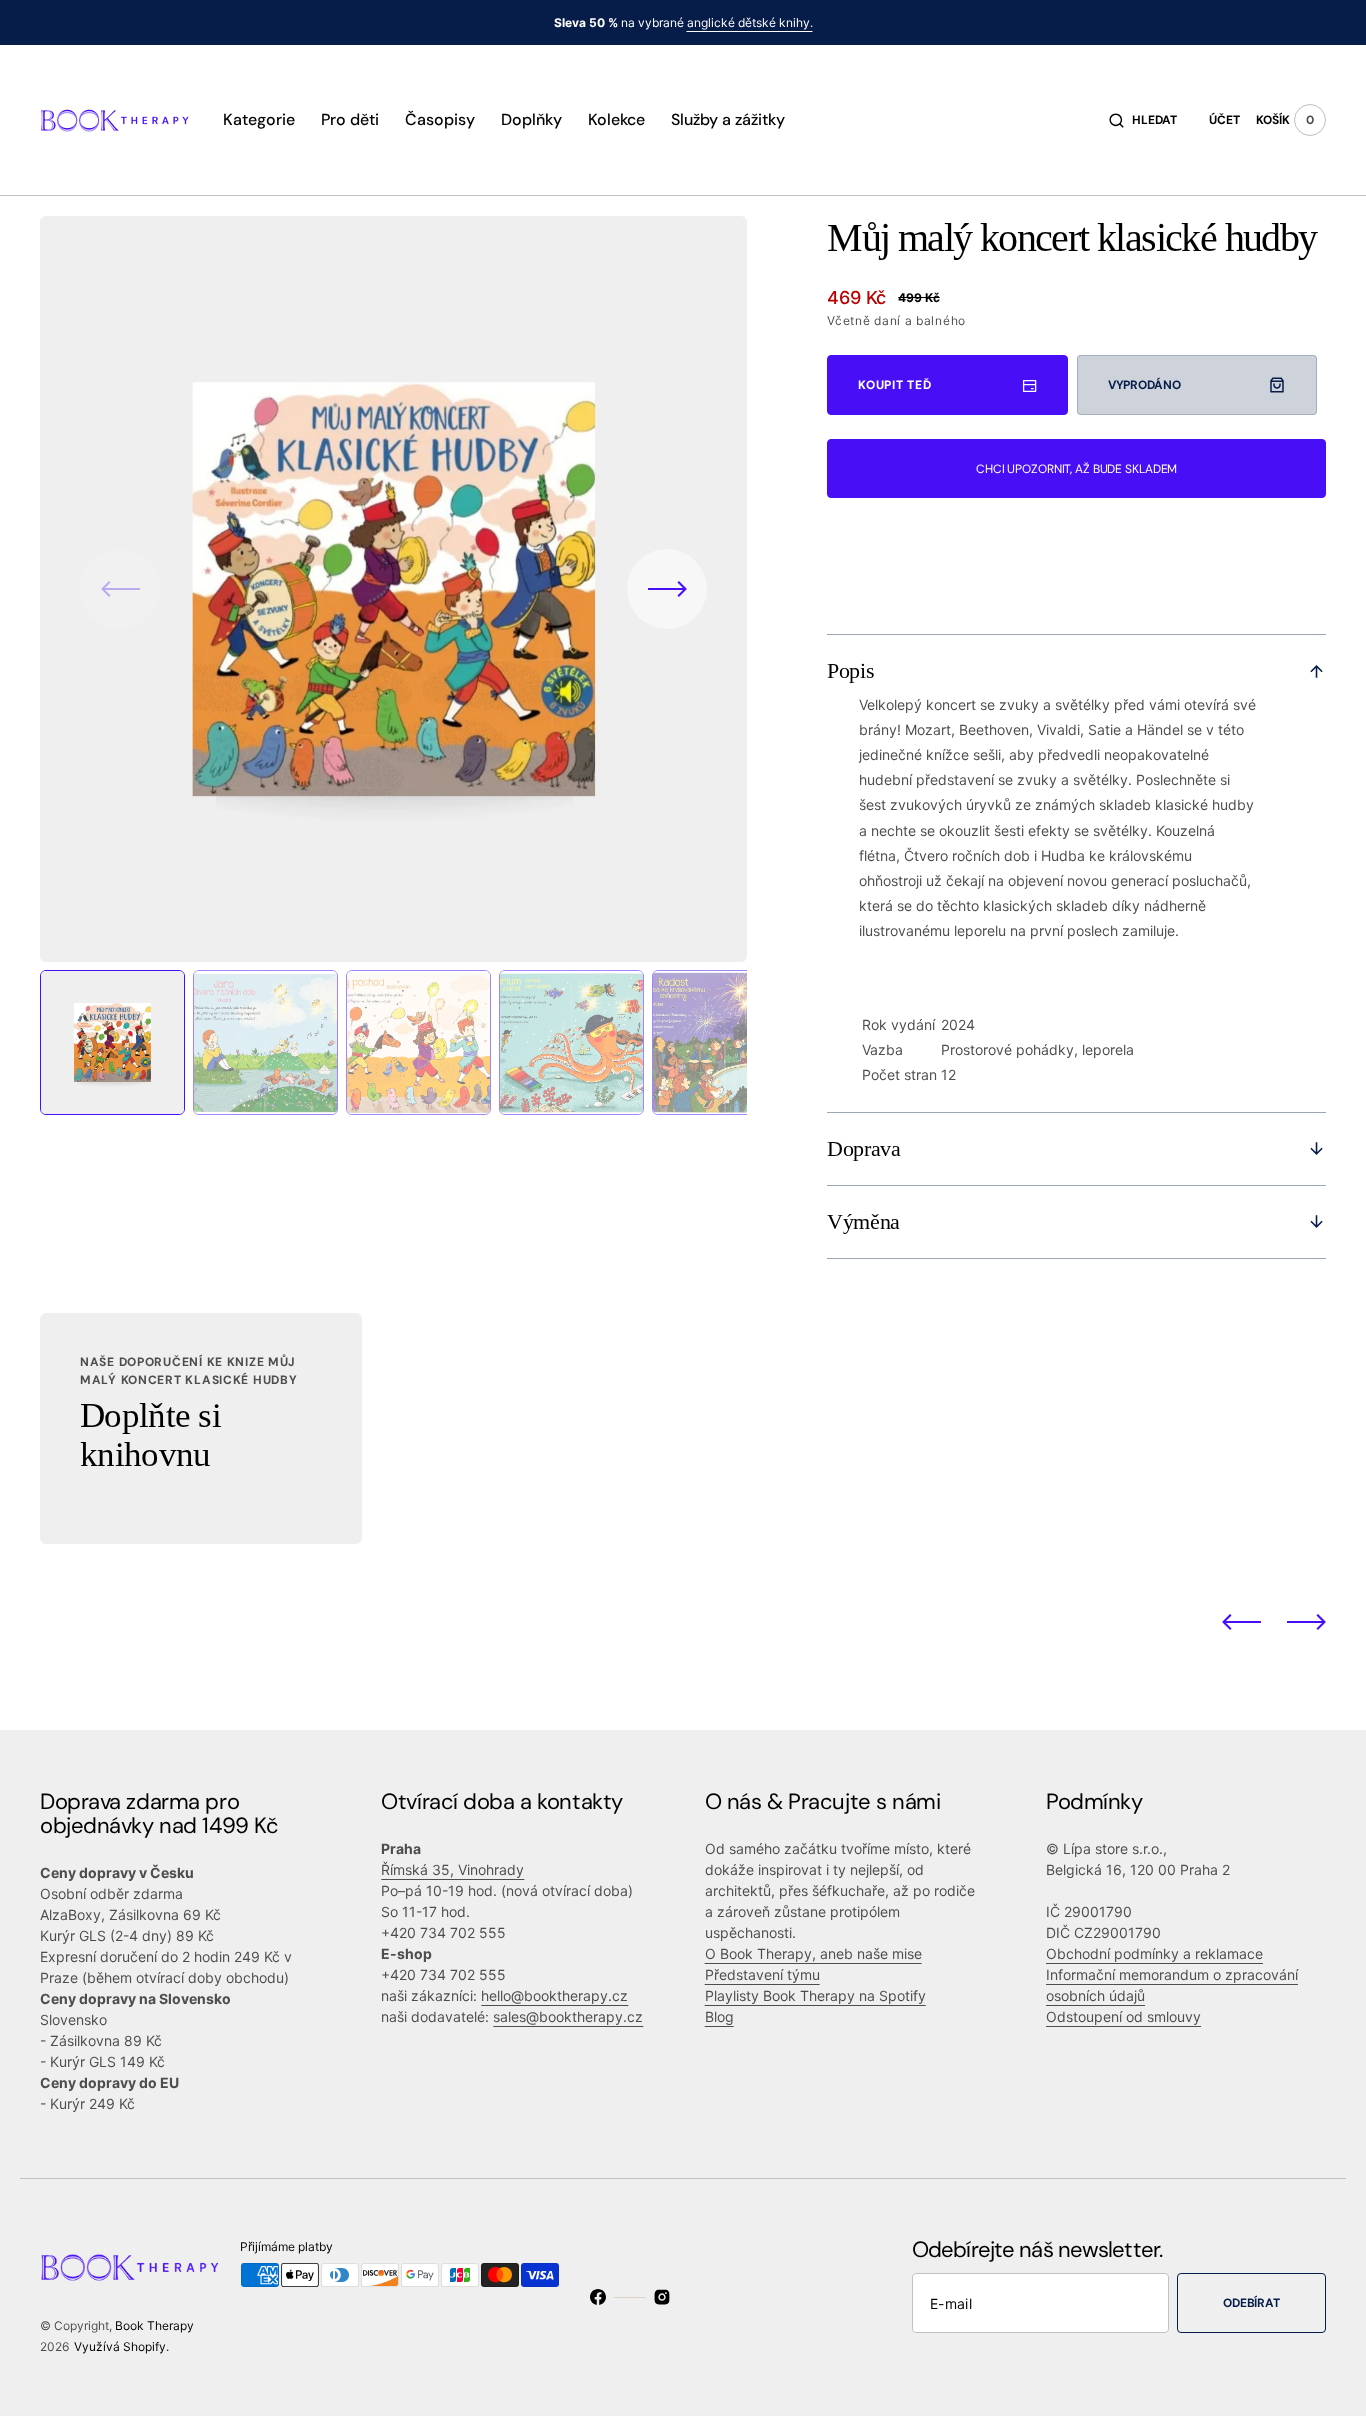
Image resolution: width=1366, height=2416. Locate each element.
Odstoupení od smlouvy (1123, 2016)
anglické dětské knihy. (750, 22)
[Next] (1306, 1621)
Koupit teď (894, 385)
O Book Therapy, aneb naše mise (813, 1953)
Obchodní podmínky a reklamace (1154, 1953)
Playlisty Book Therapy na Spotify (815, 1995)
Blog (719, 2016)
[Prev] (1241, 1621)
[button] (1143, 120)
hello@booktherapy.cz (554, 1995)
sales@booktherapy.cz (568, 2016)
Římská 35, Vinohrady (452, 1869)
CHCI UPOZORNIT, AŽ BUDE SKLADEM (1076, 469)
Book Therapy (154, 2325)
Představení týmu (762, 1974)
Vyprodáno (1144, 385)
